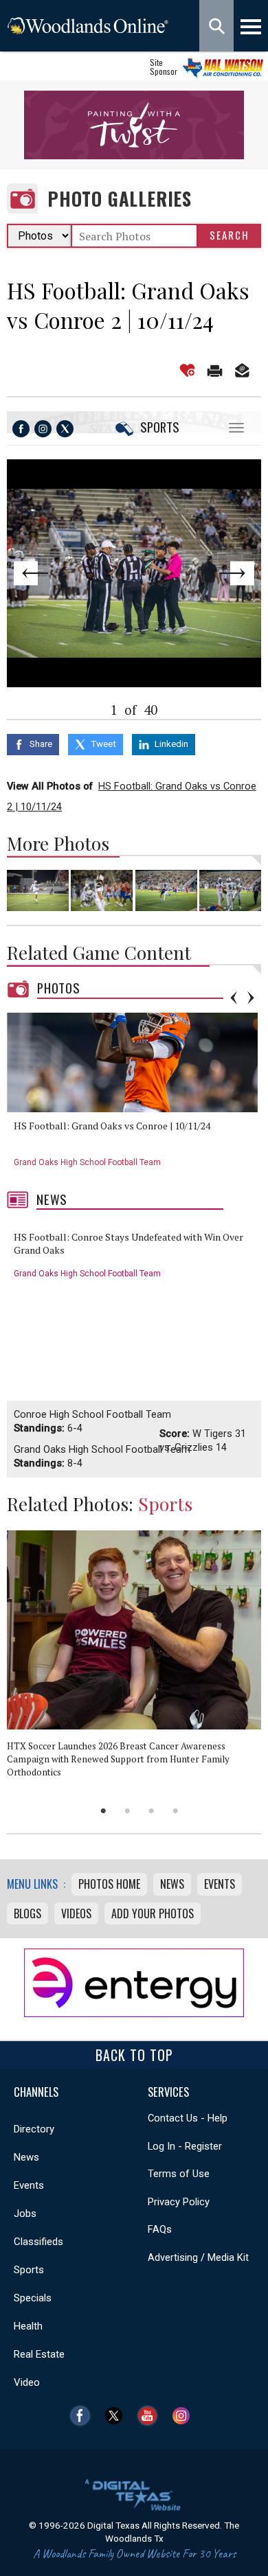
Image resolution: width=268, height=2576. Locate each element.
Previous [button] (234, 998)
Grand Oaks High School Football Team (87, 1162)
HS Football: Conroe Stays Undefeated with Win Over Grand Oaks (129, 1244)
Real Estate (39, 2354)
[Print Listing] (215, 370)
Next (236, 573)
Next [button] (251, 998)
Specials (33, 2298)
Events (220, 1884)
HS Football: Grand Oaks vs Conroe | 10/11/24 (112, 1126)
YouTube (151, 2416)
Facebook (83, 2416)
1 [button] (103, 1811)
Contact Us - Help (188, 2118)
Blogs (27, 1913)
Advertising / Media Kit (198, 2257)
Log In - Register (185, 2146)
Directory (34, 2129)
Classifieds (38, 2242)
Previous (32, 573)
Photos (59, 988)
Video (27, 2382)
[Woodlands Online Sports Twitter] (65, 429)
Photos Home (109, 1884)
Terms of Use (179, 2174)
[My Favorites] (187, 370)
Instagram (185, 2416)
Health (28, 2326)
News (52, 1199)
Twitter (117, 2416)
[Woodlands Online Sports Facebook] (21, 429)
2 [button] (127, 1811)
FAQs (160, 2229)
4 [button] (176, 1811)
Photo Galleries (120, 199)
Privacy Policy (179, 2202)
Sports (160, 427)
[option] (137, 1095)
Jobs (25, 2213)
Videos (76, 1913)
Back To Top (134, 2055)
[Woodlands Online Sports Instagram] (43, 429)
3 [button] (152, 1811)
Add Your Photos (153, 1913)
